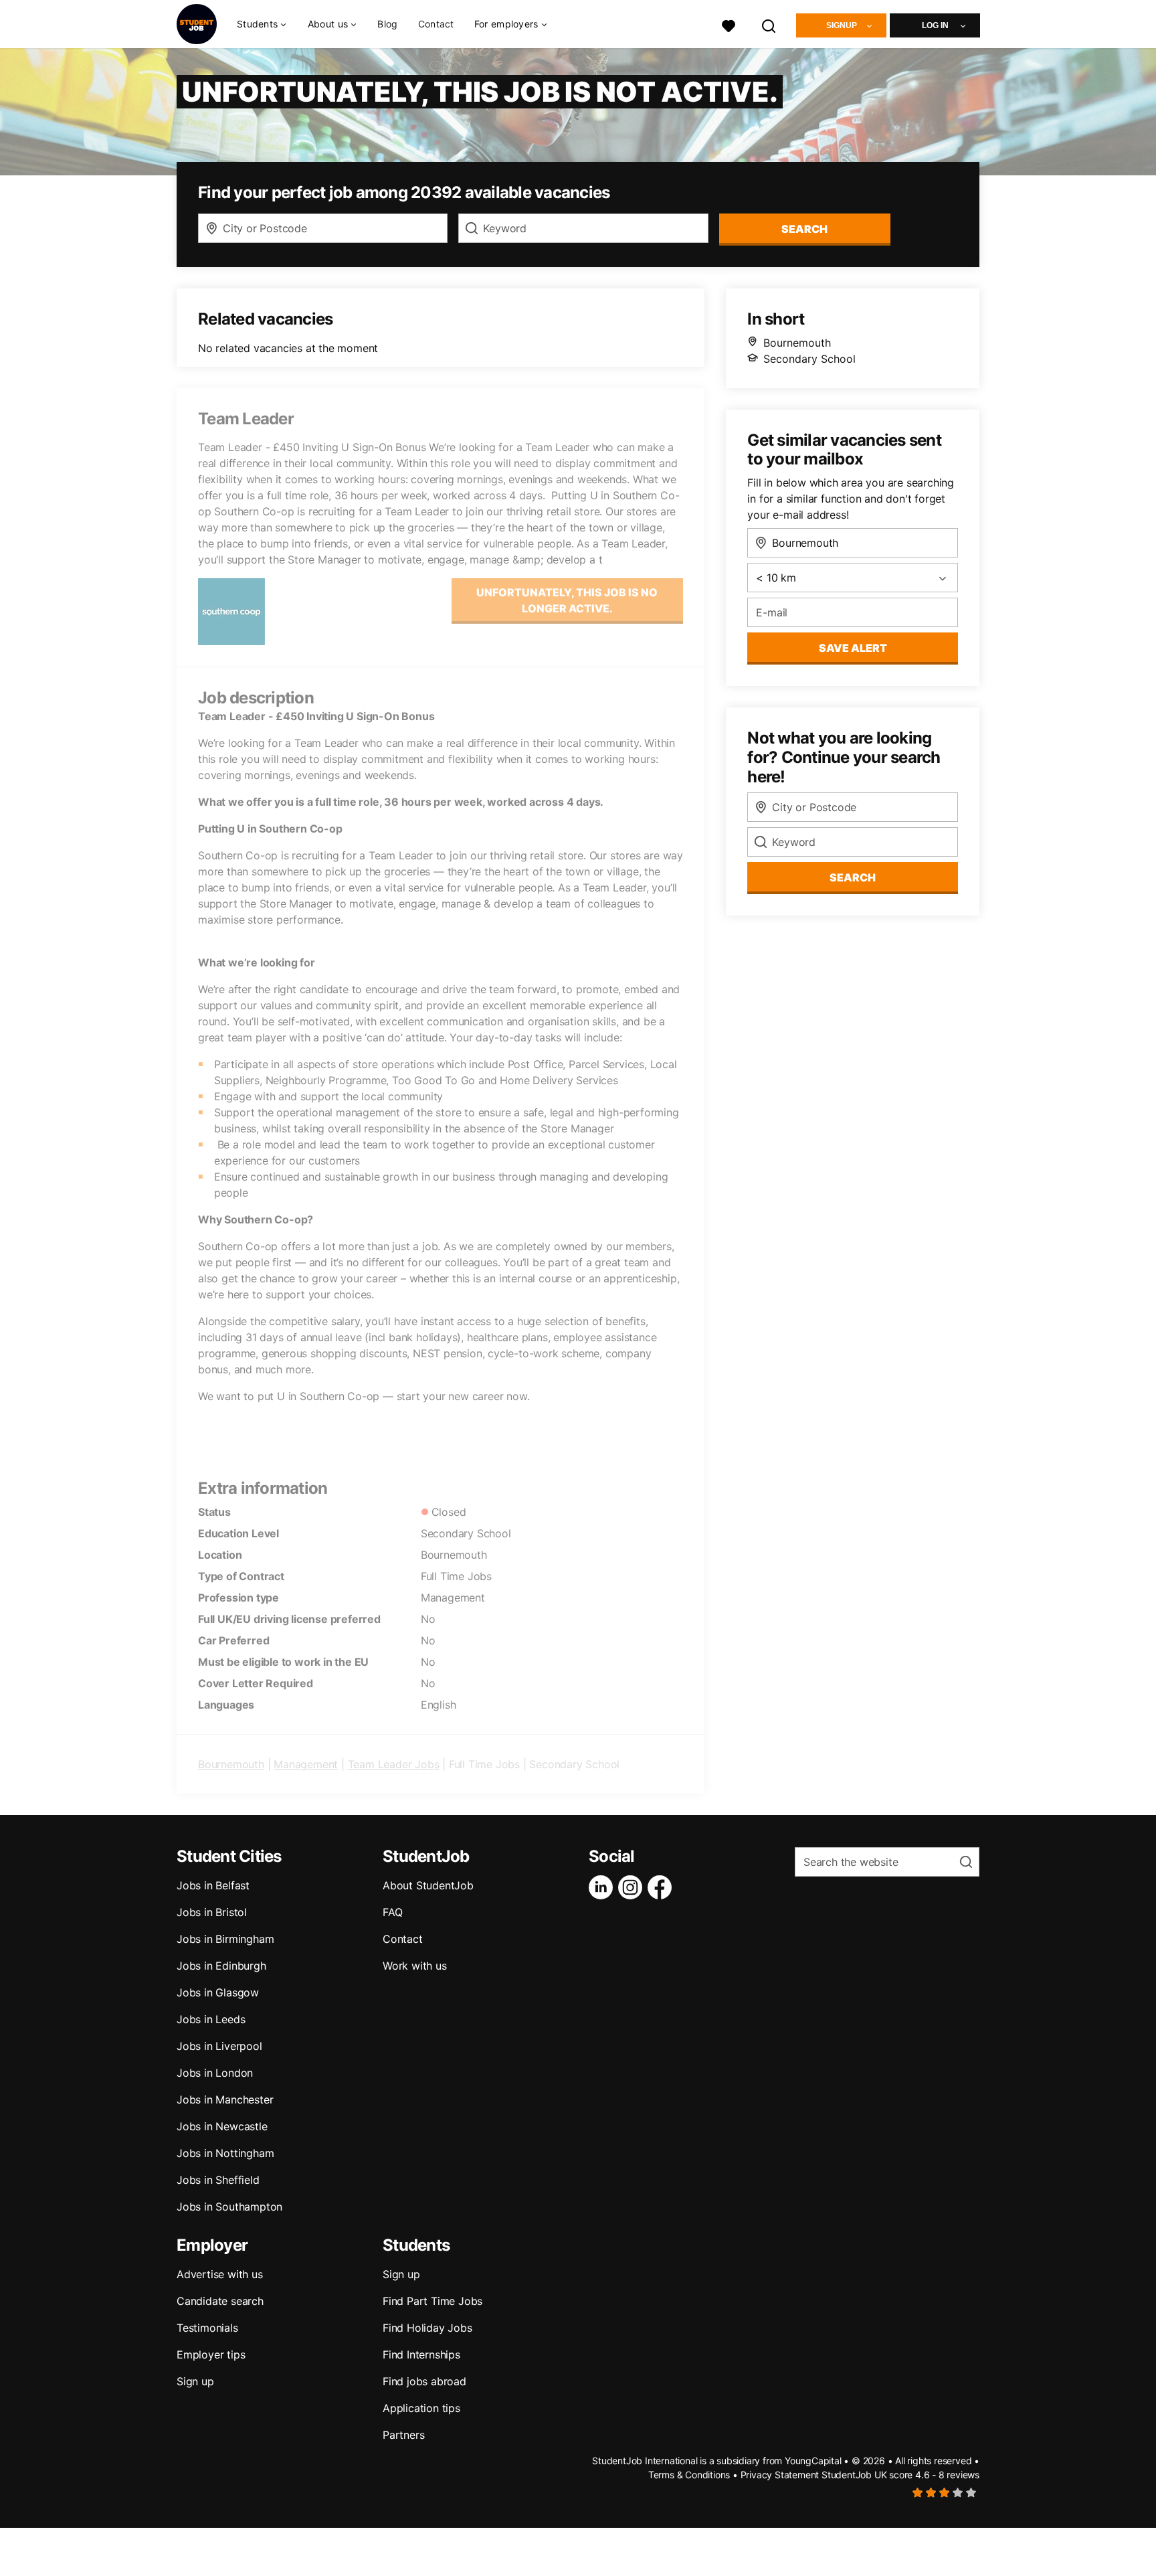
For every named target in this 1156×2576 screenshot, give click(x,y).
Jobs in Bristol (212, 1912)
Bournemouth (231, 1764)
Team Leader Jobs (394, 1764)
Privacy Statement (780, 2475)
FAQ (392, 1912)
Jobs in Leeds (211, 2019)
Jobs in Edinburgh (221, 1966)
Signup (842, 25)
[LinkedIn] (603, 1887)
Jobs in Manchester (225, 2099)
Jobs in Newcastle (222, 2126)
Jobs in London (215, 2073)
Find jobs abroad (424, 2381)
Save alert (853, 648)
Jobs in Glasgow (218, 1992)
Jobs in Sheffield (218, 2180)
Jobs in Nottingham (225, 2153)
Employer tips (211, 2354)
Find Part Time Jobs (432, 2301)
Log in (935, 25)
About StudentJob (428, 1885)
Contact (436, 24)
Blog (387, 24)
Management (306, 1764)
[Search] (769, 24)
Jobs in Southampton (229, 2207)
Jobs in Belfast (213, 1885)
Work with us (415, 1966)
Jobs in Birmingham (225, 1939)
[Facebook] (662, 1887)
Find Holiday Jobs (427, 2328)
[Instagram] (633, 1887)
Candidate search (220, 2301)
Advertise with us (220, 2274)
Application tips (421, 2408)
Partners (403, 2435)
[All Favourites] (729, 24)
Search (804, 229)
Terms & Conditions (689, 2475)
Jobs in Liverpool (219, 2046)
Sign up (195, 2381)
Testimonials (207, 2328)
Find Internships (421, 2354)
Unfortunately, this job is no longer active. (567, 600)
